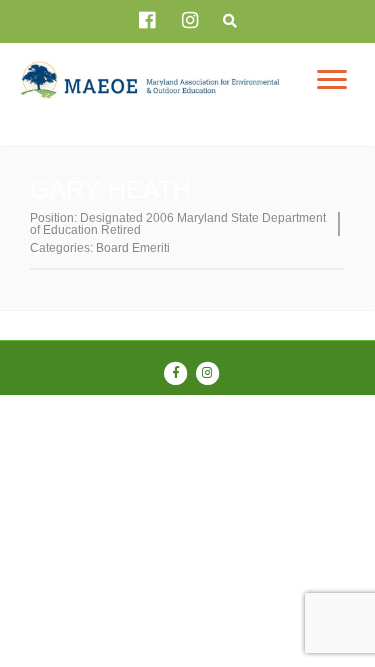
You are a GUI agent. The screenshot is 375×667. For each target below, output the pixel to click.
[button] (231, 22)
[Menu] (332, 80)
